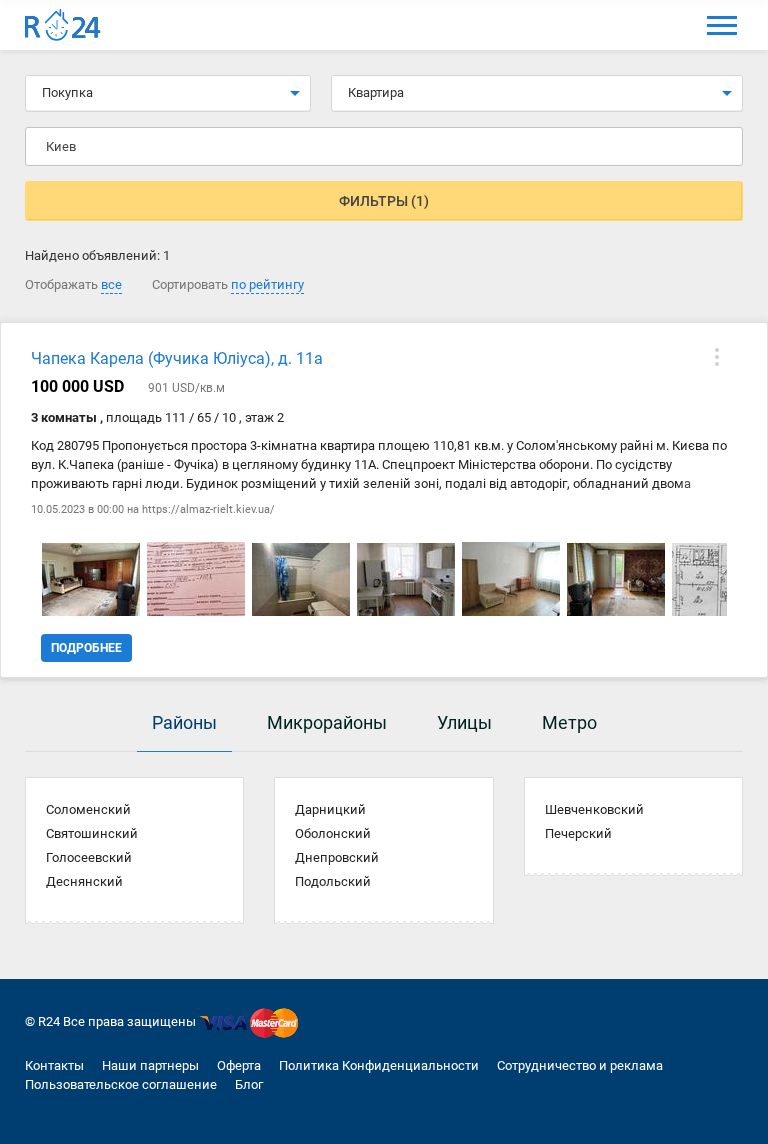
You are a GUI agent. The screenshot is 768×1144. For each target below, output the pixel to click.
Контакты (54, 1065)
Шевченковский (594, 809)
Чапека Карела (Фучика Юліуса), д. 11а (177, 358)
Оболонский (333, 833)
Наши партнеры (150, 1065)
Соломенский (88, 809)
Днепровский (337, 857)
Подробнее (86, 648)
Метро (569, 722)
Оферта (239, 1065)
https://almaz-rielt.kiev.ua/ (208, 509)
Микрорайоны (327, 722)
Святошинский (92, 833)
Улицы (464, 722)
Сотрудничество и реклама (580, 1065)
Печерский (578, 833)
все (111, 284)
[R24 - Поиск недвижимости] (63, 25)
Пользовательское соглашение (121, 1084)
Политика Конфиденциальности (379, 1065)
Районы (184, 722)
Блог (249, 1084)
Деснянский (84, 881)
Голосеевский (89, 857)
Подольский (333, 881)
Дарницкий (330, 809)
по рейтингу (267, 284)
